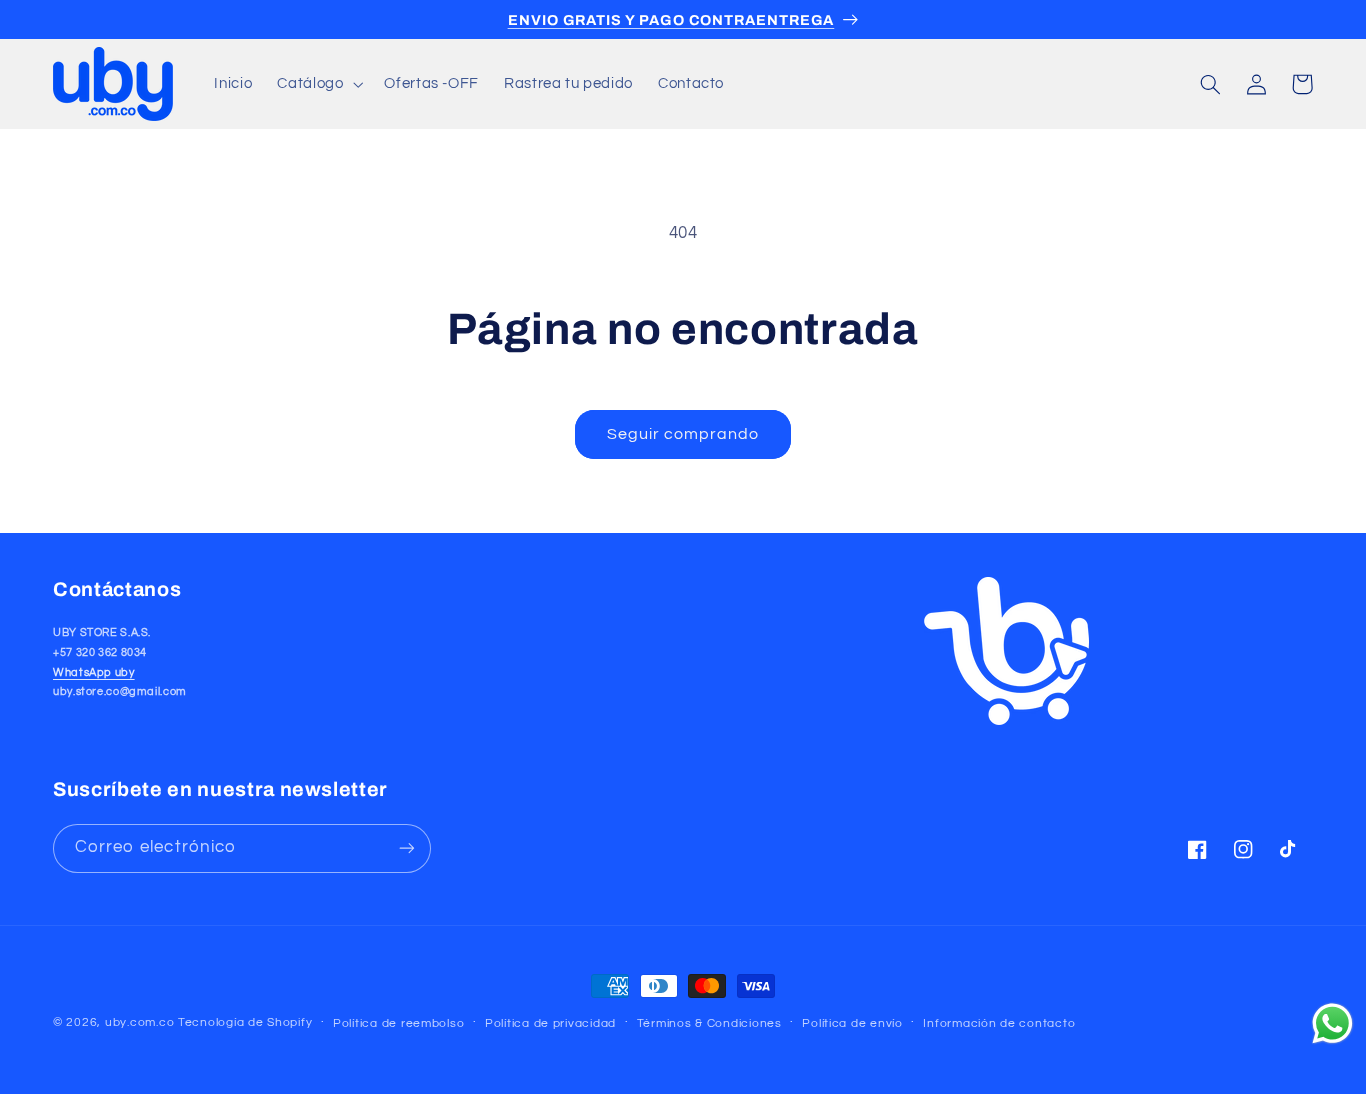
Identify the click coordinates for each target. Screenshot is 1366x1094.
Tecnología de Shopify (245, 1022)
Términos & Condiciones (709, 1023)
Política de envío (852, 1023)
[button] (318, 84)
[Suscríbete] (407, 848)
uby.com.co (139, 1022)
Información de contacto (999, 1023)
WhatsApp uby (94, 672)
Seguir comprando (683, 434)
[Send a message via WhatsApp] (1332, 1023)
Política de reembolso (398, 1023)
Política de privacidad (550, 1023)
